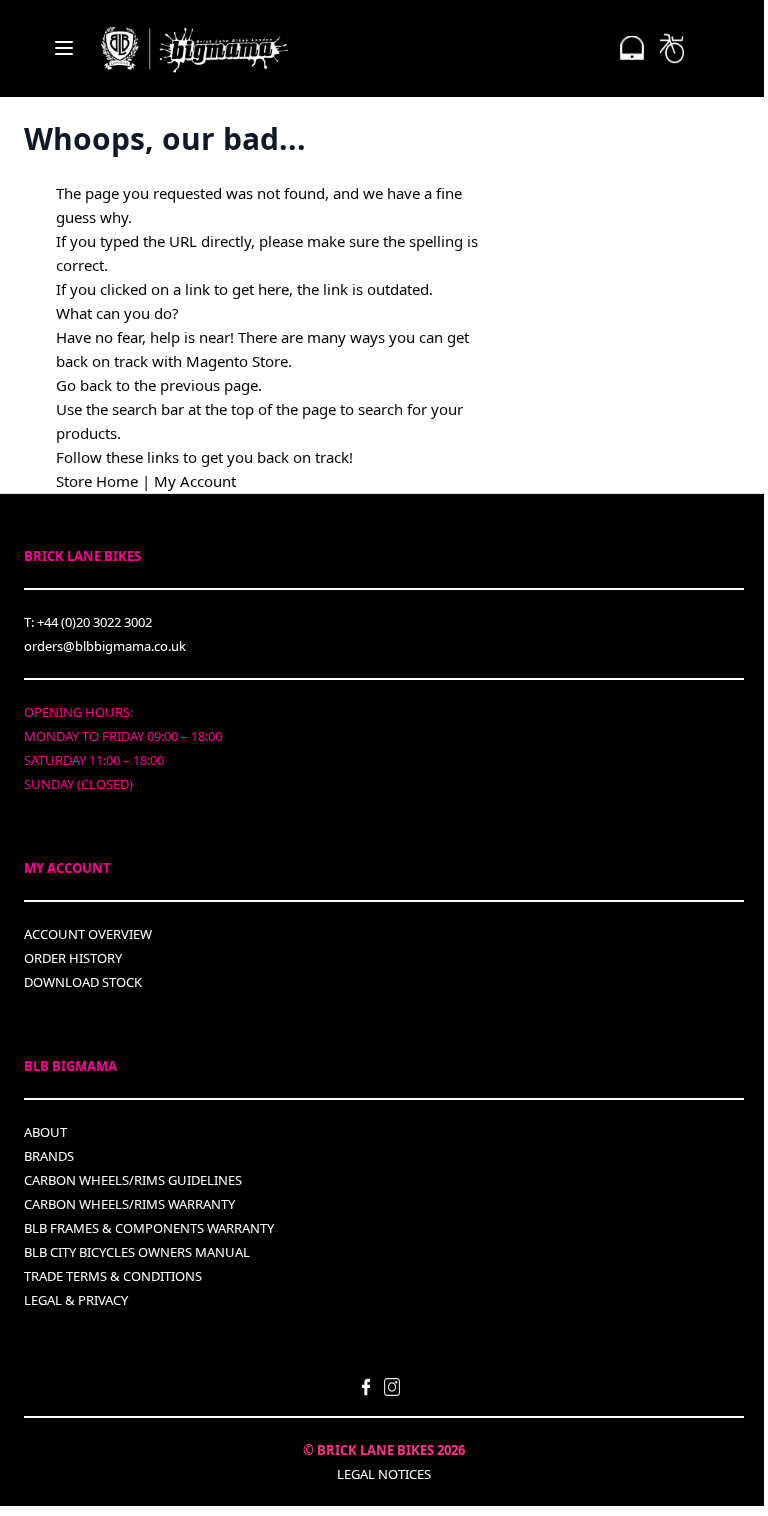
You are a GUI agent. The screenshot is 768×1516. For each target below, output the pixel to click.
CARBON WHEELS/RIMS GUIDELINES (133, 1180)
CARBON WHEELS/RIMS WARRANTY (129, 1204)
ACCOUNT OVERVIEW (88, 934)
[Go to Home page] (194, 48)
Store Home (97, 481)
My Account (195, 481)
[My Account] (632, 48)
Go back (84, 385)
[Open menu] (64, 48)
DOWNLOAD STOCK (83, 982)
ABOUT (45, 1132)
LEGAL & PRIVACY (76, 1300)
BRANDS (49, 1156)
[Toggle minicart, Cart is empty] (672, 48)
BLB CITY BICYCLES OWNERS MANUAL (137, 1252)
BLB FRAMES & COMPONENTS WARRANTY (149, 1228)
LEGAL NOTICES (384, 1474)
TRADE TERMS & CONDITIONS (113, 1276)
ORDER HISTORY (73, 958)
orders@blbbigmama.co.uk (105, 646)
